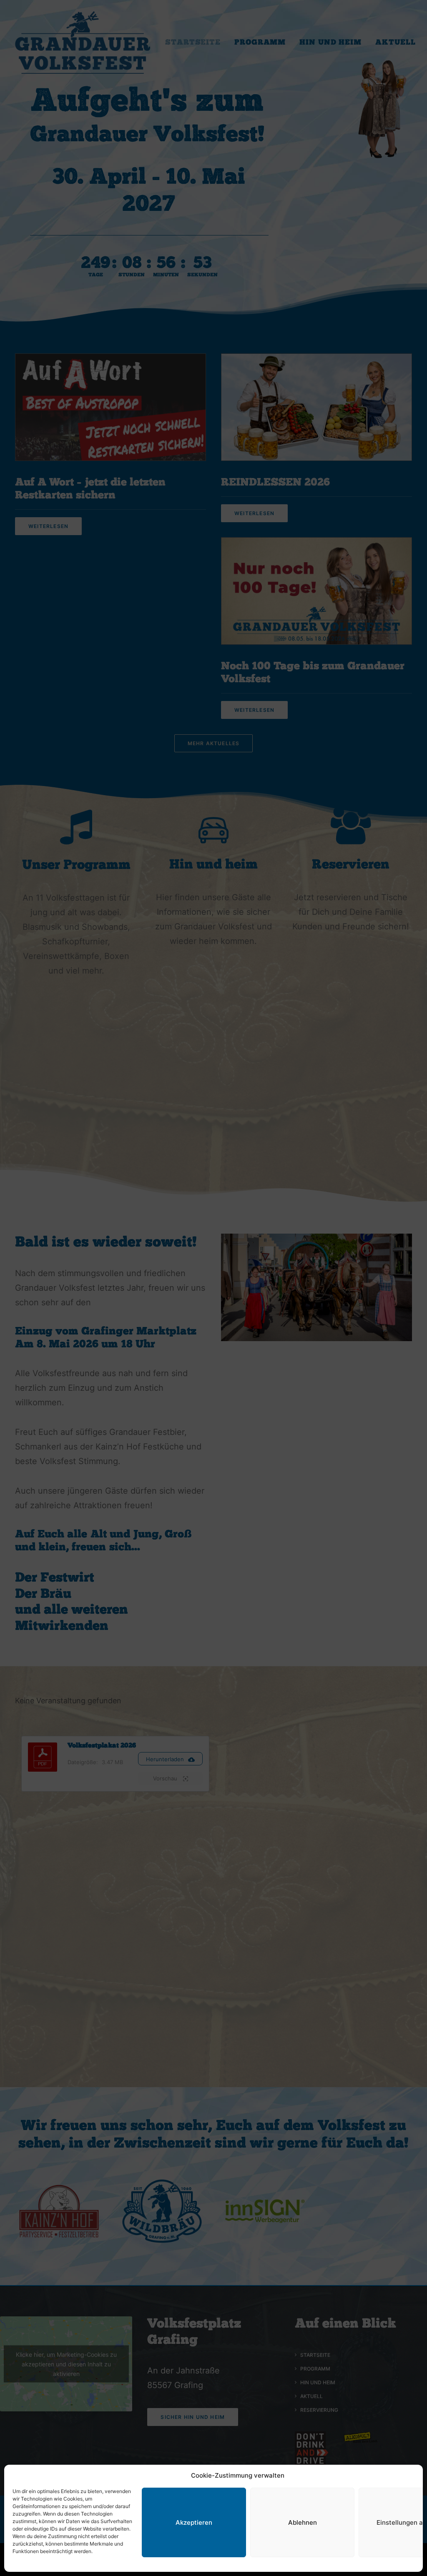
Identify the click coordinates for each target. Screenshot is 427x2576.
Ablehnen (303, 2522)
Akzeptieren (194, 2522)
